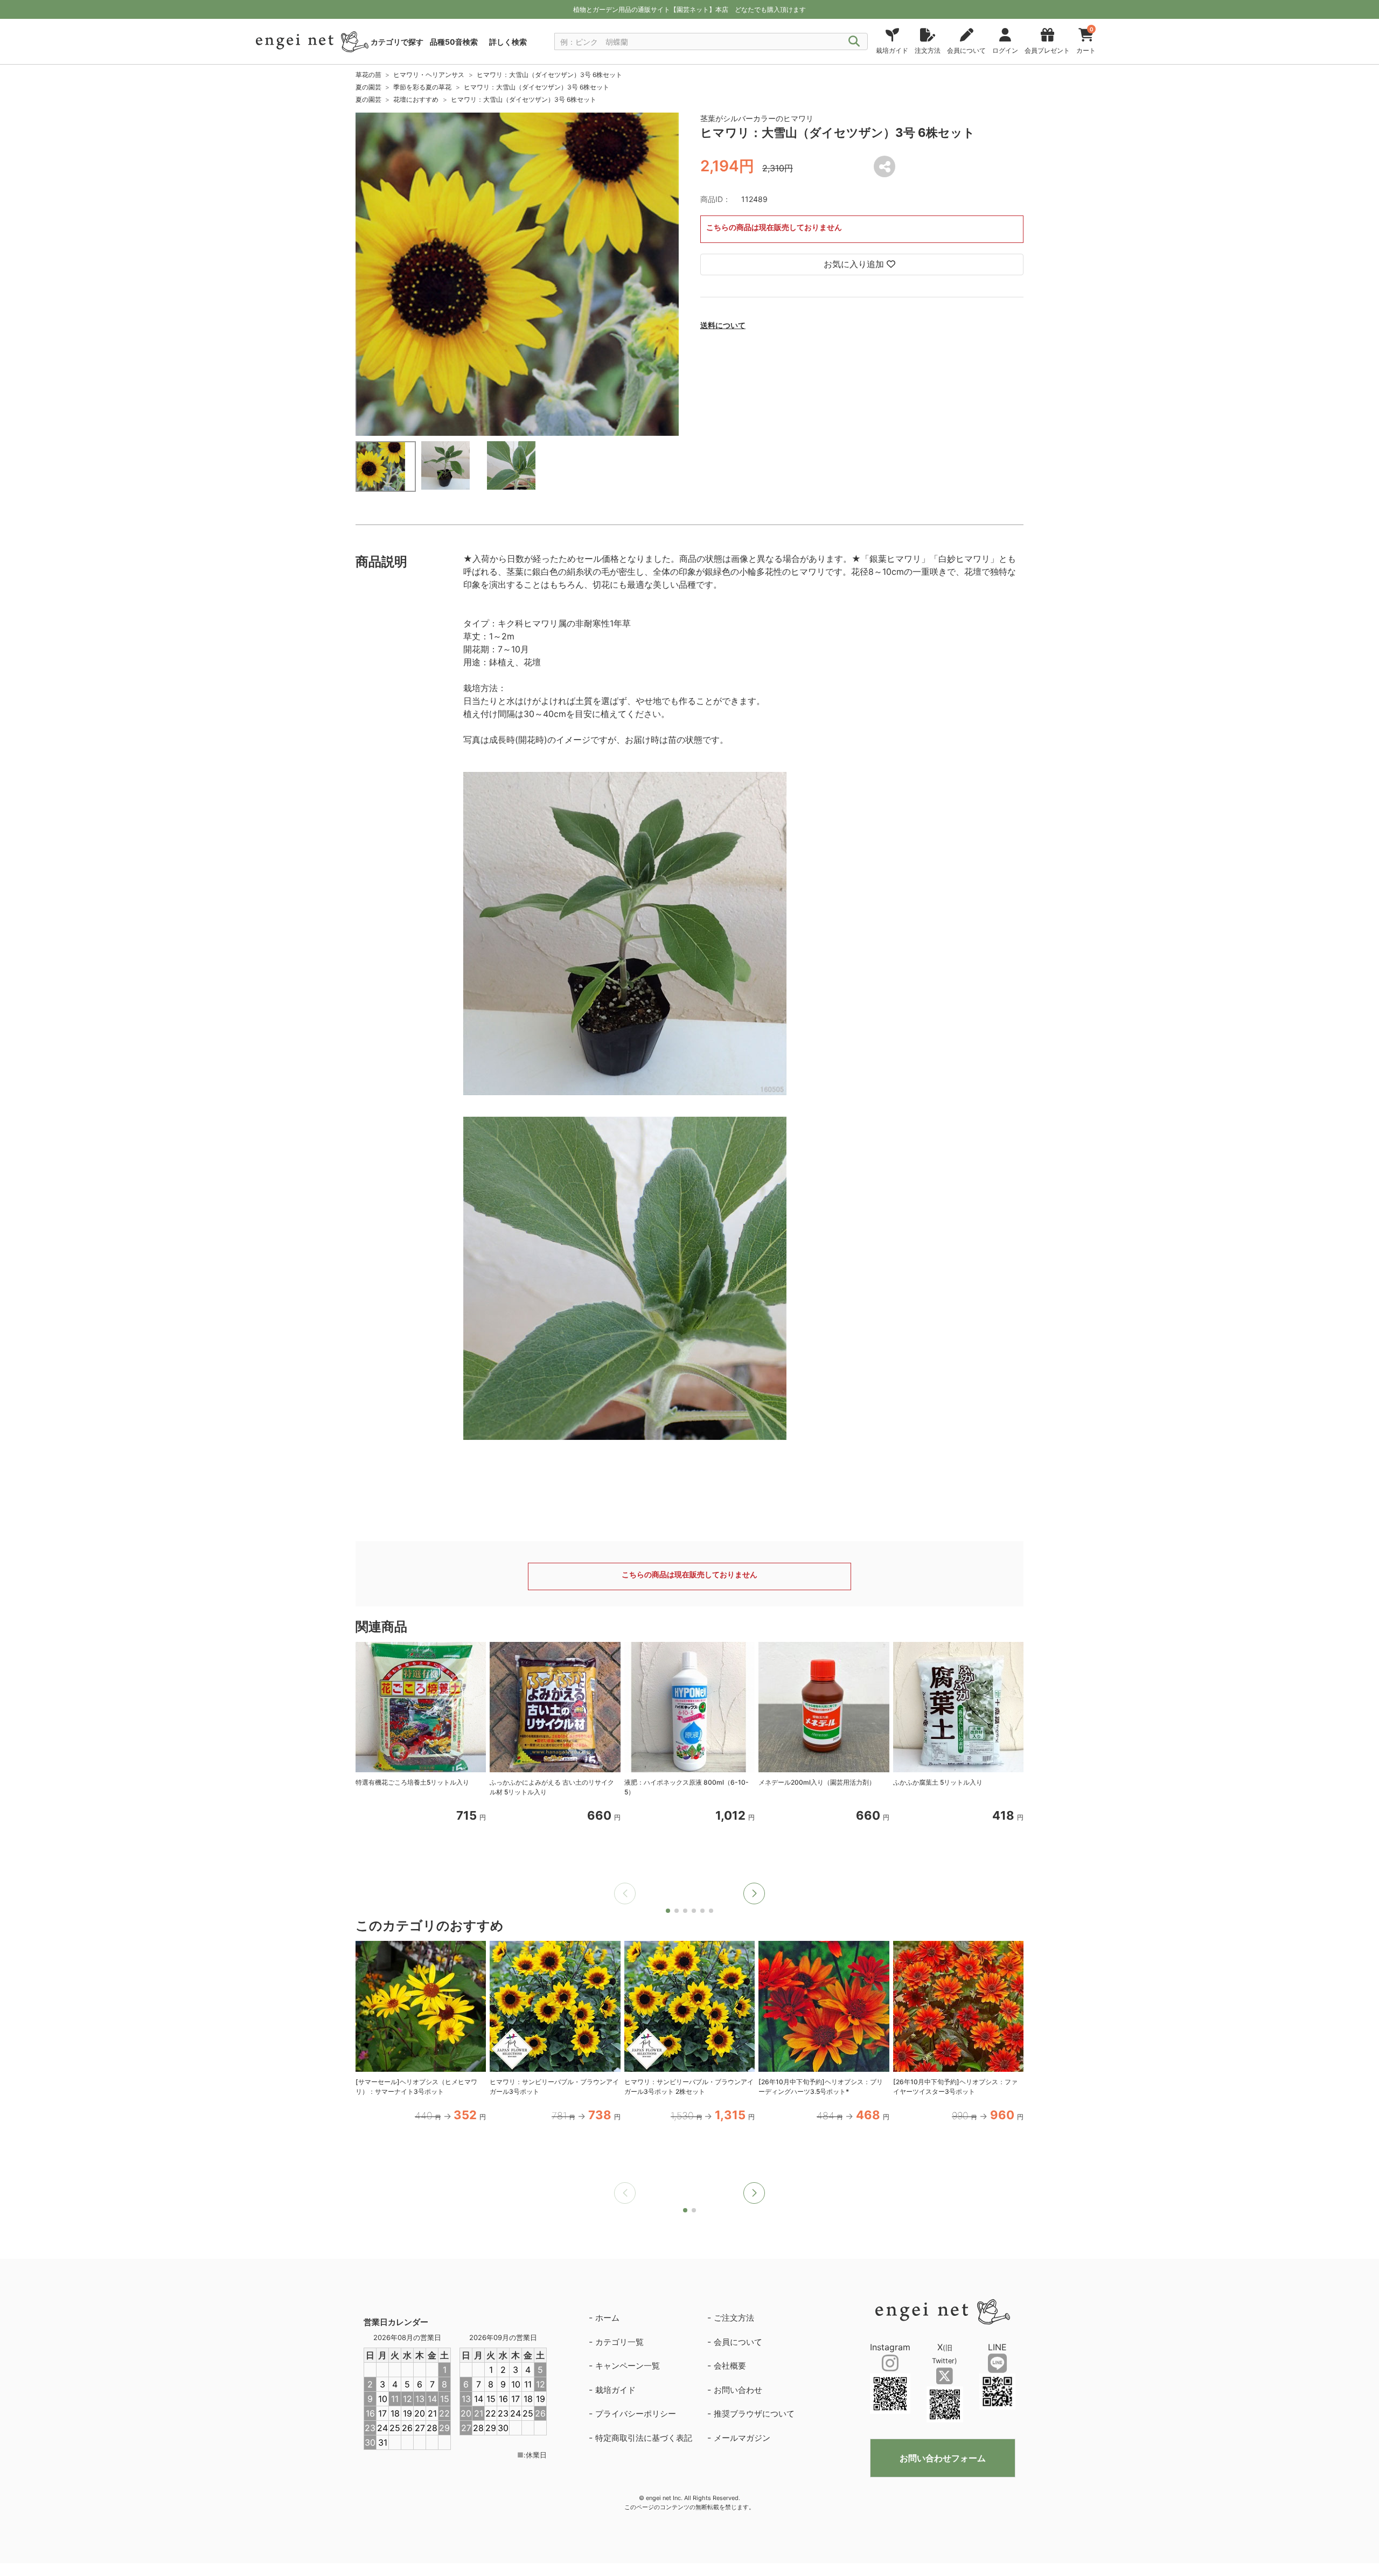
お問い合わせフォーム (943, 2458)
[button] (754, 1893)
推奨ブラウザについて (754, 2414)
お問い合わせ (738, 2390)
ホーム (607, 2318)
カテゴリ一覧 (619, 2342)
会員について (738, 2342)
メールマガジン (742, 2438)
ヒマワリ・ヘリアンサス (429, 75)
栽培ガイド (615, 2390)
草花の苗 (368, 75)
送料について (723, 325)
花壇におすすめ (416, 99)
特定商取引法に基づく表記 (644, 2438)
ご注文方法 (734, 2318)
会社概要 (730, 2366)
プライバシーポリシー (636, 2414)
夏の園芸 (368, 87)
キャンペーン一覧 (628, 2366)
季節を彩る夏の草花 (422, 87)
